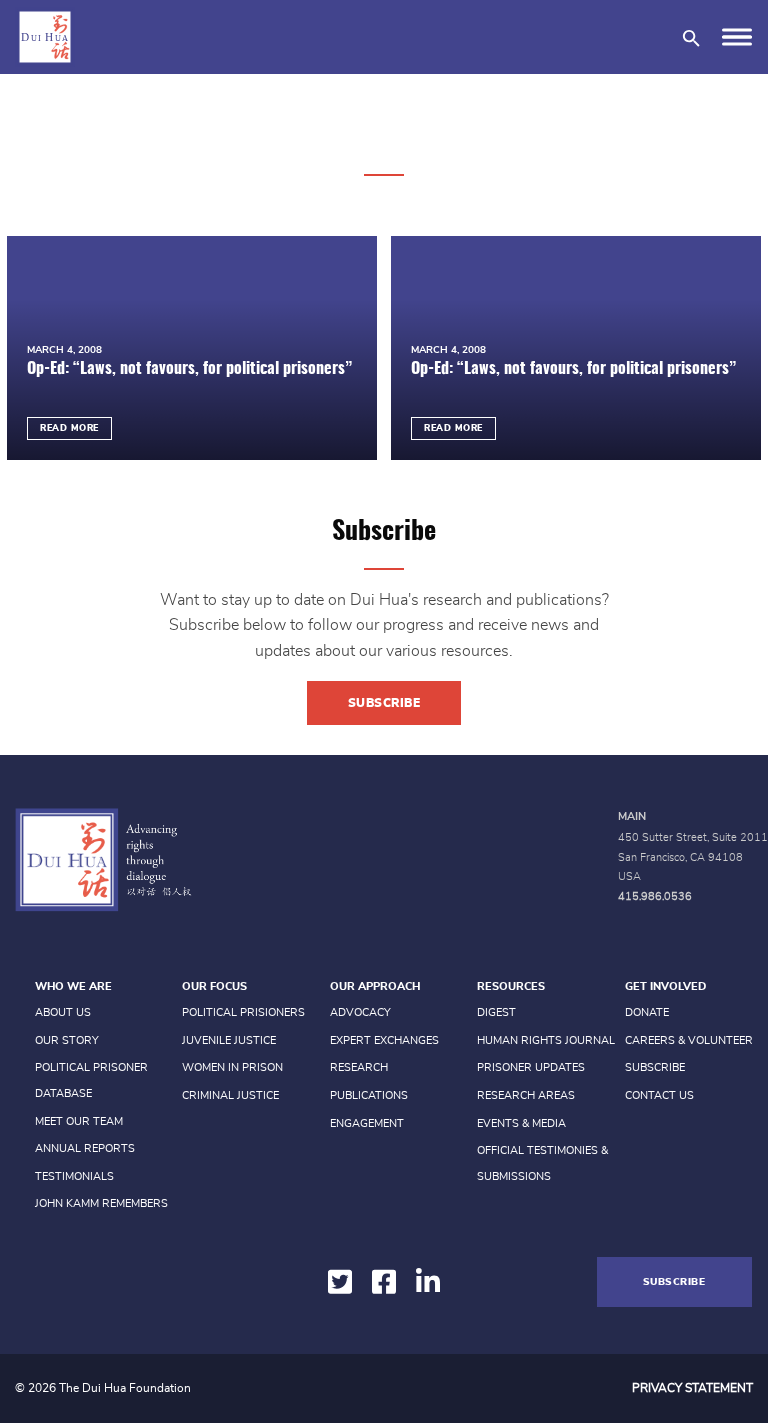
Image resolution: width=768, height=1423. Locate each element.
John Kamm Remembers (101, 1203)
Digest (496, 1012)
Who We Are (73, 986)
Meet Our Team (79, 1121)
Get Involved (665, 986)
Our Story (67, 1040)
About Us (63, 1012)
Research (359, 1067)
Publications (369, 1095)
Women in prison (232, 1067)
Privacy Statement (692, 1388)
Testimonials (74, 1176)
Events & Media (521, 1123)
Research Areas (526, 1095)
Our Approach (375, 986)
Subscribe (384, 703)
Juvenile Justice (229, 1040)
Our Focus (214, 986)
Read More (69, 428)
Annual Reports (85, 1148)
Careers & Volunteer (689, 1040)
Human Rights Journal (546, 1040)
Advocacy (360, 1012)
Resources (511, 986)
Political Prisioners (243, 1012)
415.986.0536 (655, 896)
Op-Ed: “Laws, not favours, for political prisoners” (189, 369)
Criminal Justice (230, 1095)
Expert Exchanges (384, 1040)
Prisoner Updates (531, 1067)
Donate (647, 1012)
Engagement (367, 1123)
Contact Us (659, 1095)
